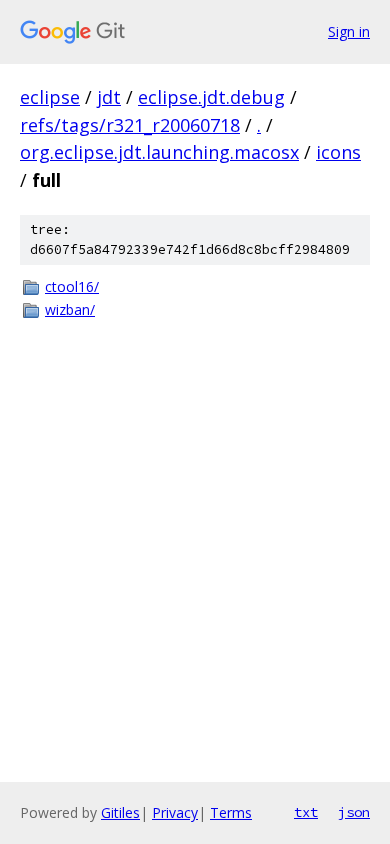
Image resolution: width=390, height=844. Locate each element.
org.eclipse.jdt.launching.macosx (159, 152)
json (354, 812)
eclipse (50, 97)
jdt (109, 97)
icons (338, 152)
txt (306, 812)
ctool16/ (72, 286)
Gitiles (120, 812)
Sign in (349, 31)
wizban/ (70, 309)
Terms (231, 812)
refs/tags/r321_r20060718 (130, 125)
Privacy (175, 812)
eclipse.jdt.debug (211, 97)
